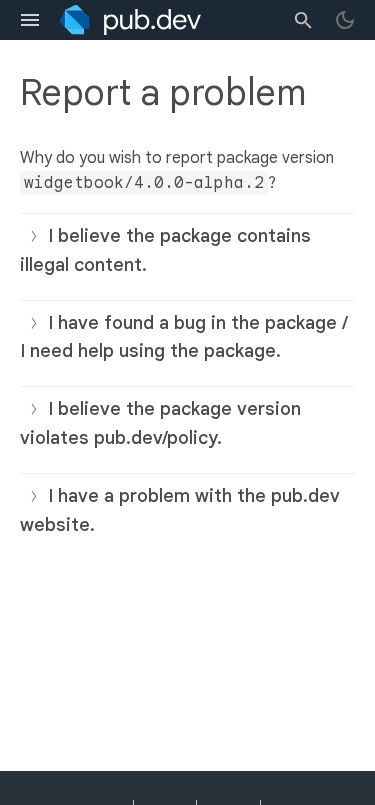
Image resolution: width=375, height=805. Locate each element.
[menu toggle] (30, 20)
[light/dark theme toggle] (345, 20)
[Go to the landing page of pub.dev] (130, 20)
